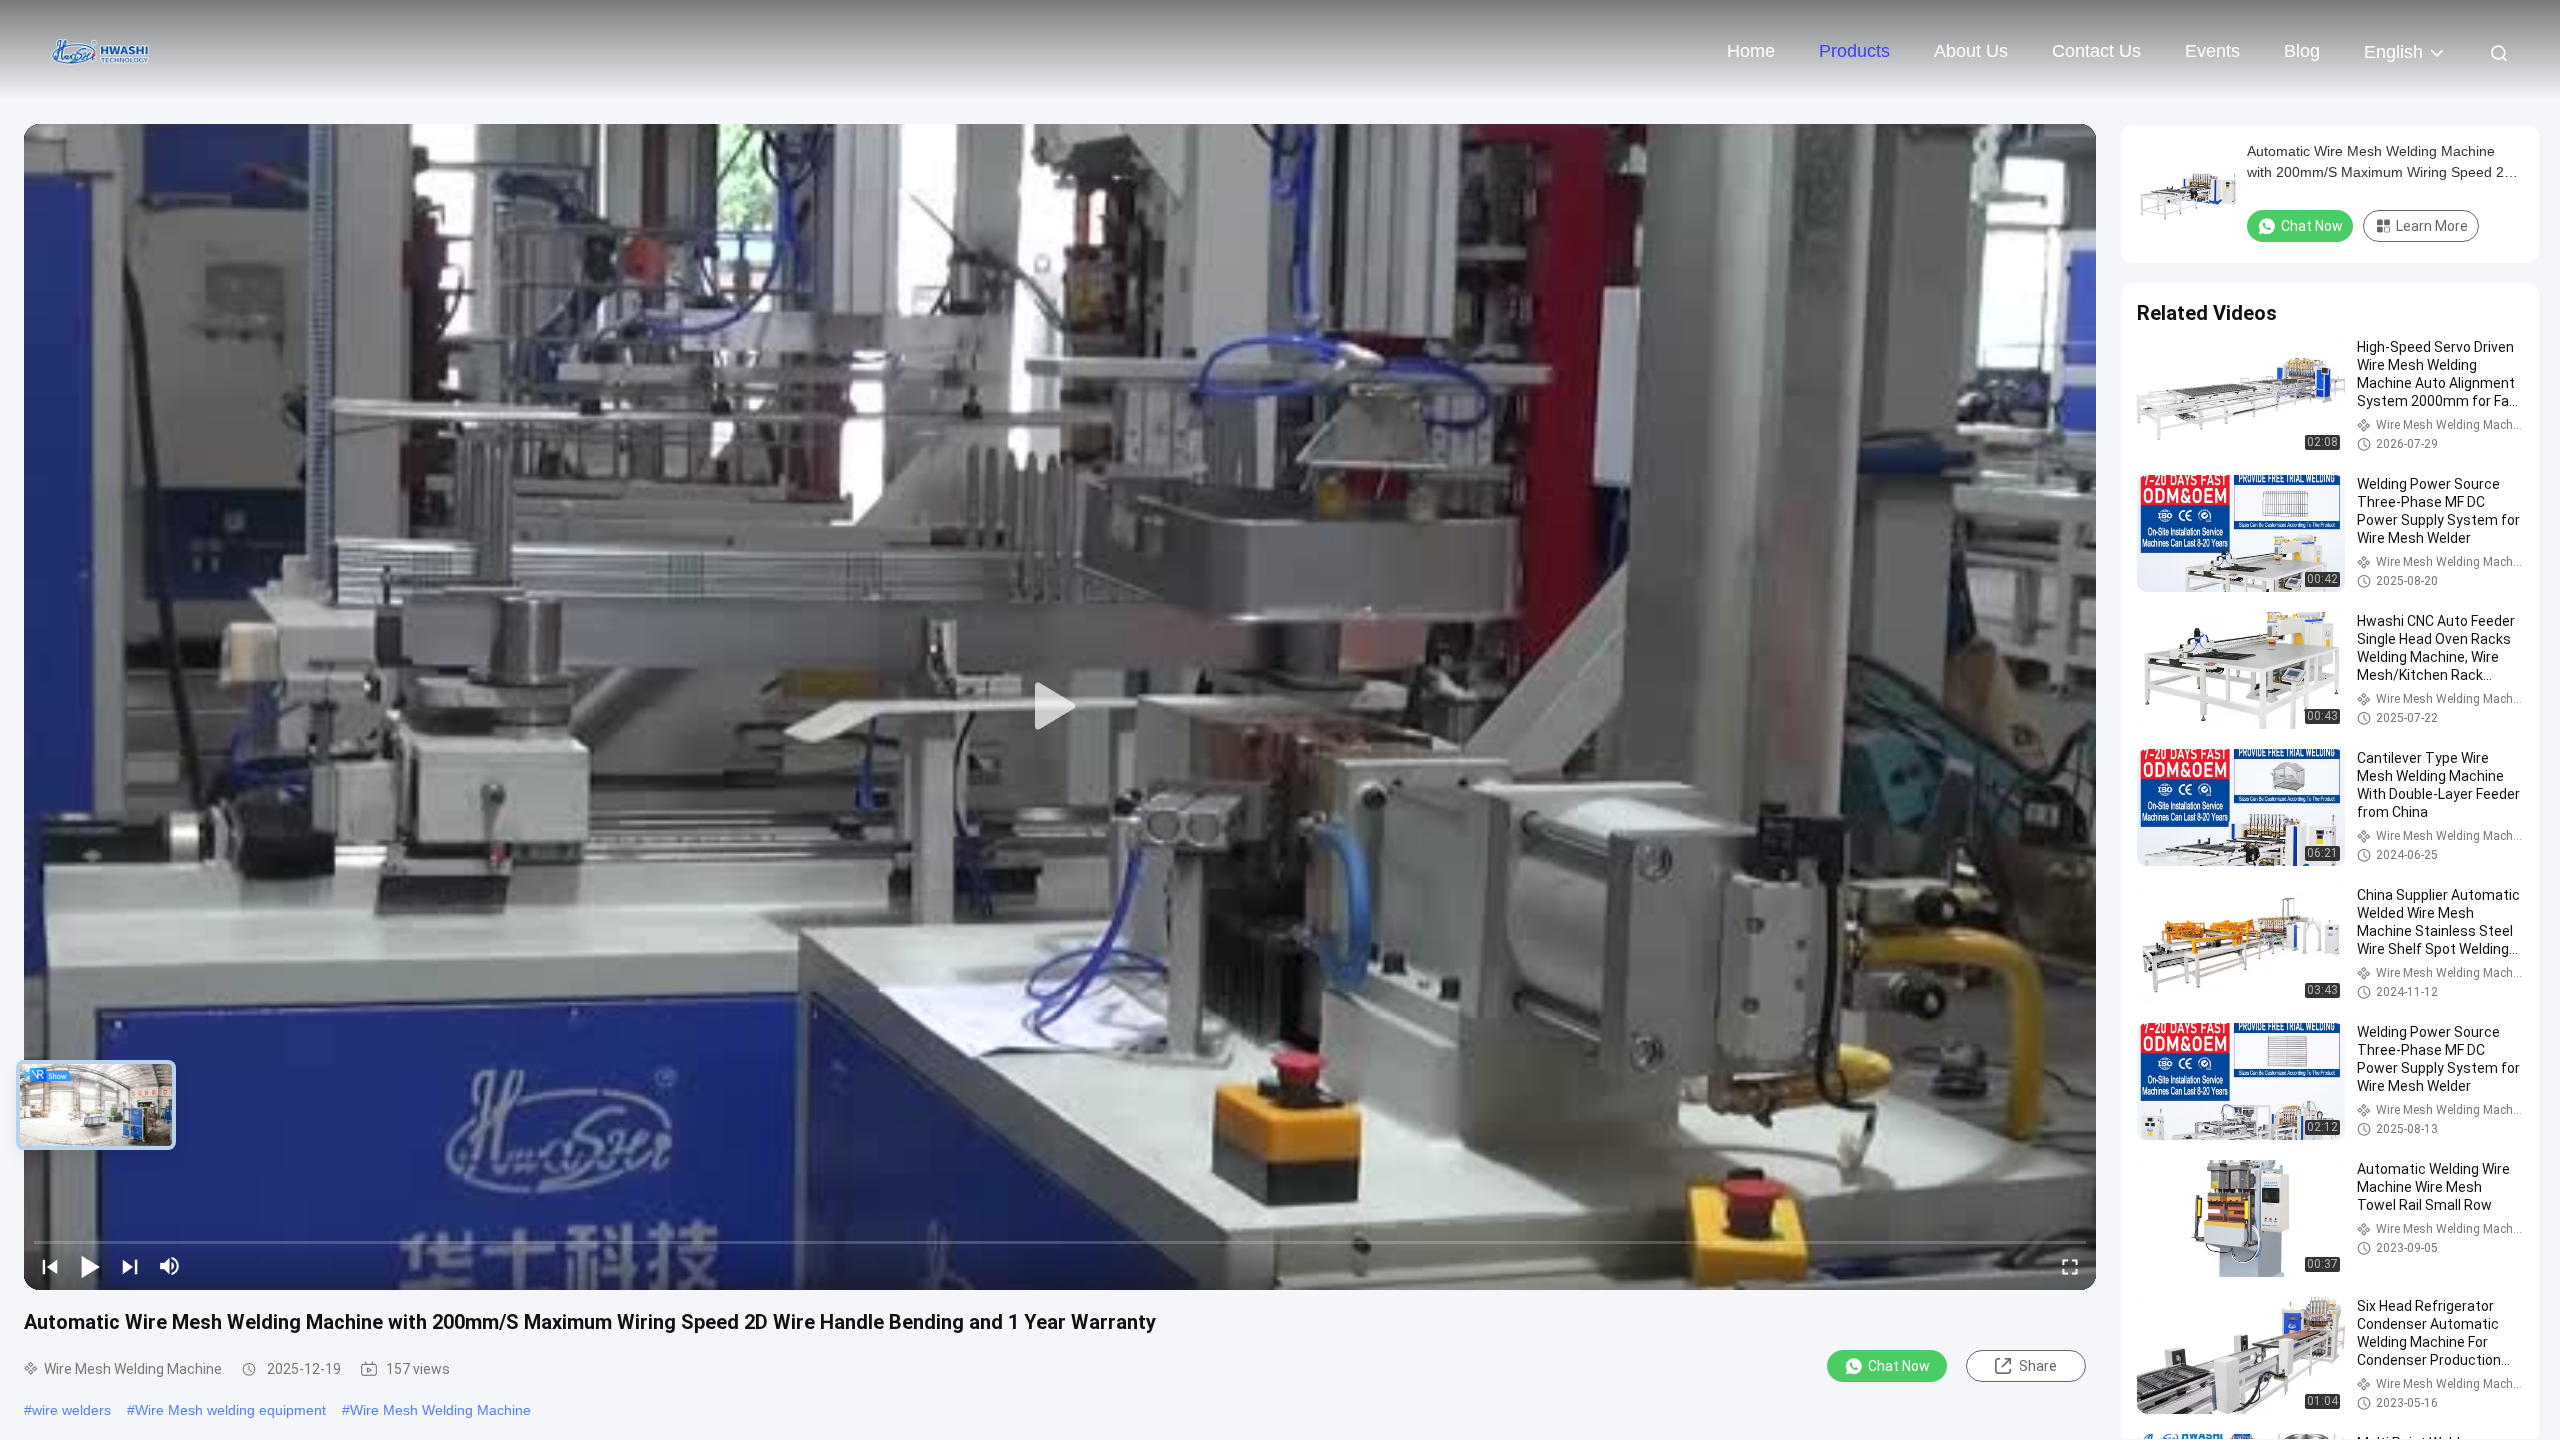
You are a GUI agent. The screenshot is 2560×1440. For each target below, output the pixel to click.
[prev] (50, 1266)
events (2212, 51)
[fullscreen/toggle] (2070, 1266)
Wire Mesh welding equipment (230, 1410)
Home (1751, 51)
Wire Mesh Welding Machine (440, 1410)
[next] (130, 1266)
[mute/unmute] (170, 1266)
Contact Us (2096, 51)
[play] (1060, 707)
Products (1854, 51)
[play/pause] (90, 1266)
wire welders (71, 1410)
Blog (2302, 51)
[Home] (100, 50)
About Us (1971, 51)
